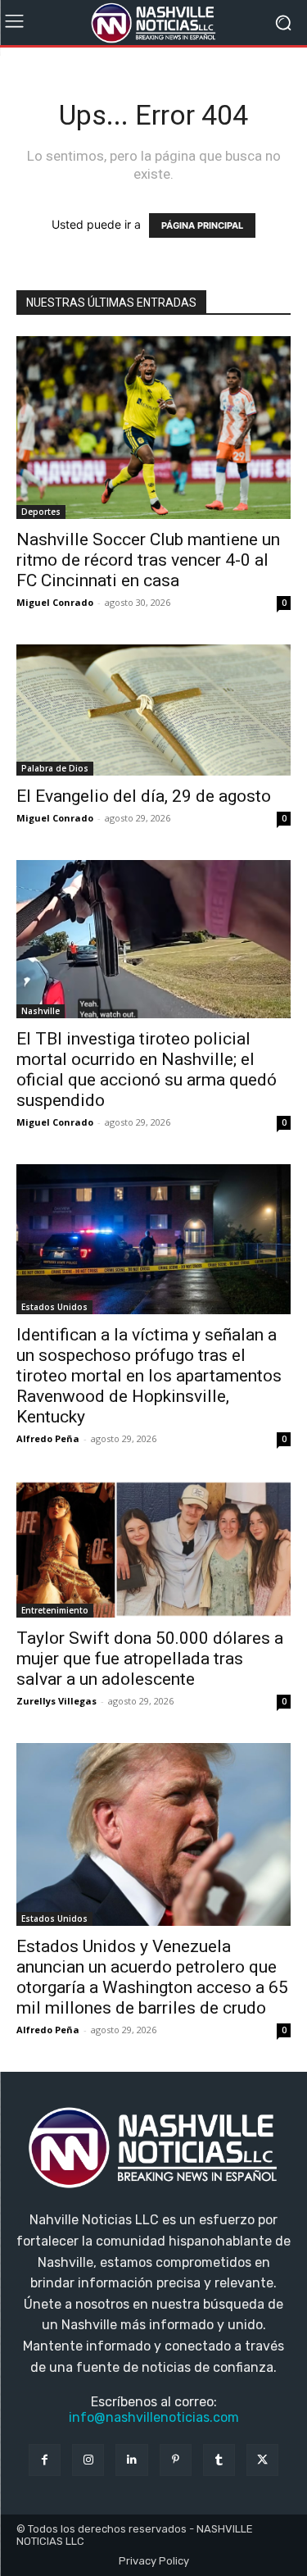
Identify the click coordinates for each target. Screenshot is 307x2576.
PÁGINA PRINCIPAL (202, 225)
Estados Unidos (54, 1307)
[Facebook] (45, 2460)
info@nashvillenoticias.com (154, 2417)
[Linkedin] (131, 2460)
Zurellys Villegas (56, 1701)
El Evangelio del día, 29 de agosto (144, 796)
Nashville (41, 1011)
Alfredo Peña (48, 1438)
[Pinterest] (176, 2460)
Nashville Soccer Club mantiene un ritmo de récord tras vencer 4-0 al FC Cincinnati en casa (148, 560)
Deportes (41, 512)
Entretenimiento (55, 1610)
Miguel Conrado (55, 602)
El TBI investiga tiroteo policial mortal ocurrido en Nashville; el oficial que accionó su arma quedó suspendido (147, 1070)
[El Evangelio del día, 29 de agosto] (153, 710)
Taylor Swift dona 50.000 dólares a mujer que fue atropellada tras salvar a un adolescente (150, 1659)
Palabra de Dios (55, 768)
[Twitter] (262, 2460)
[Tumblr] (219, 2460)
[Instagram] (88, 2460)
